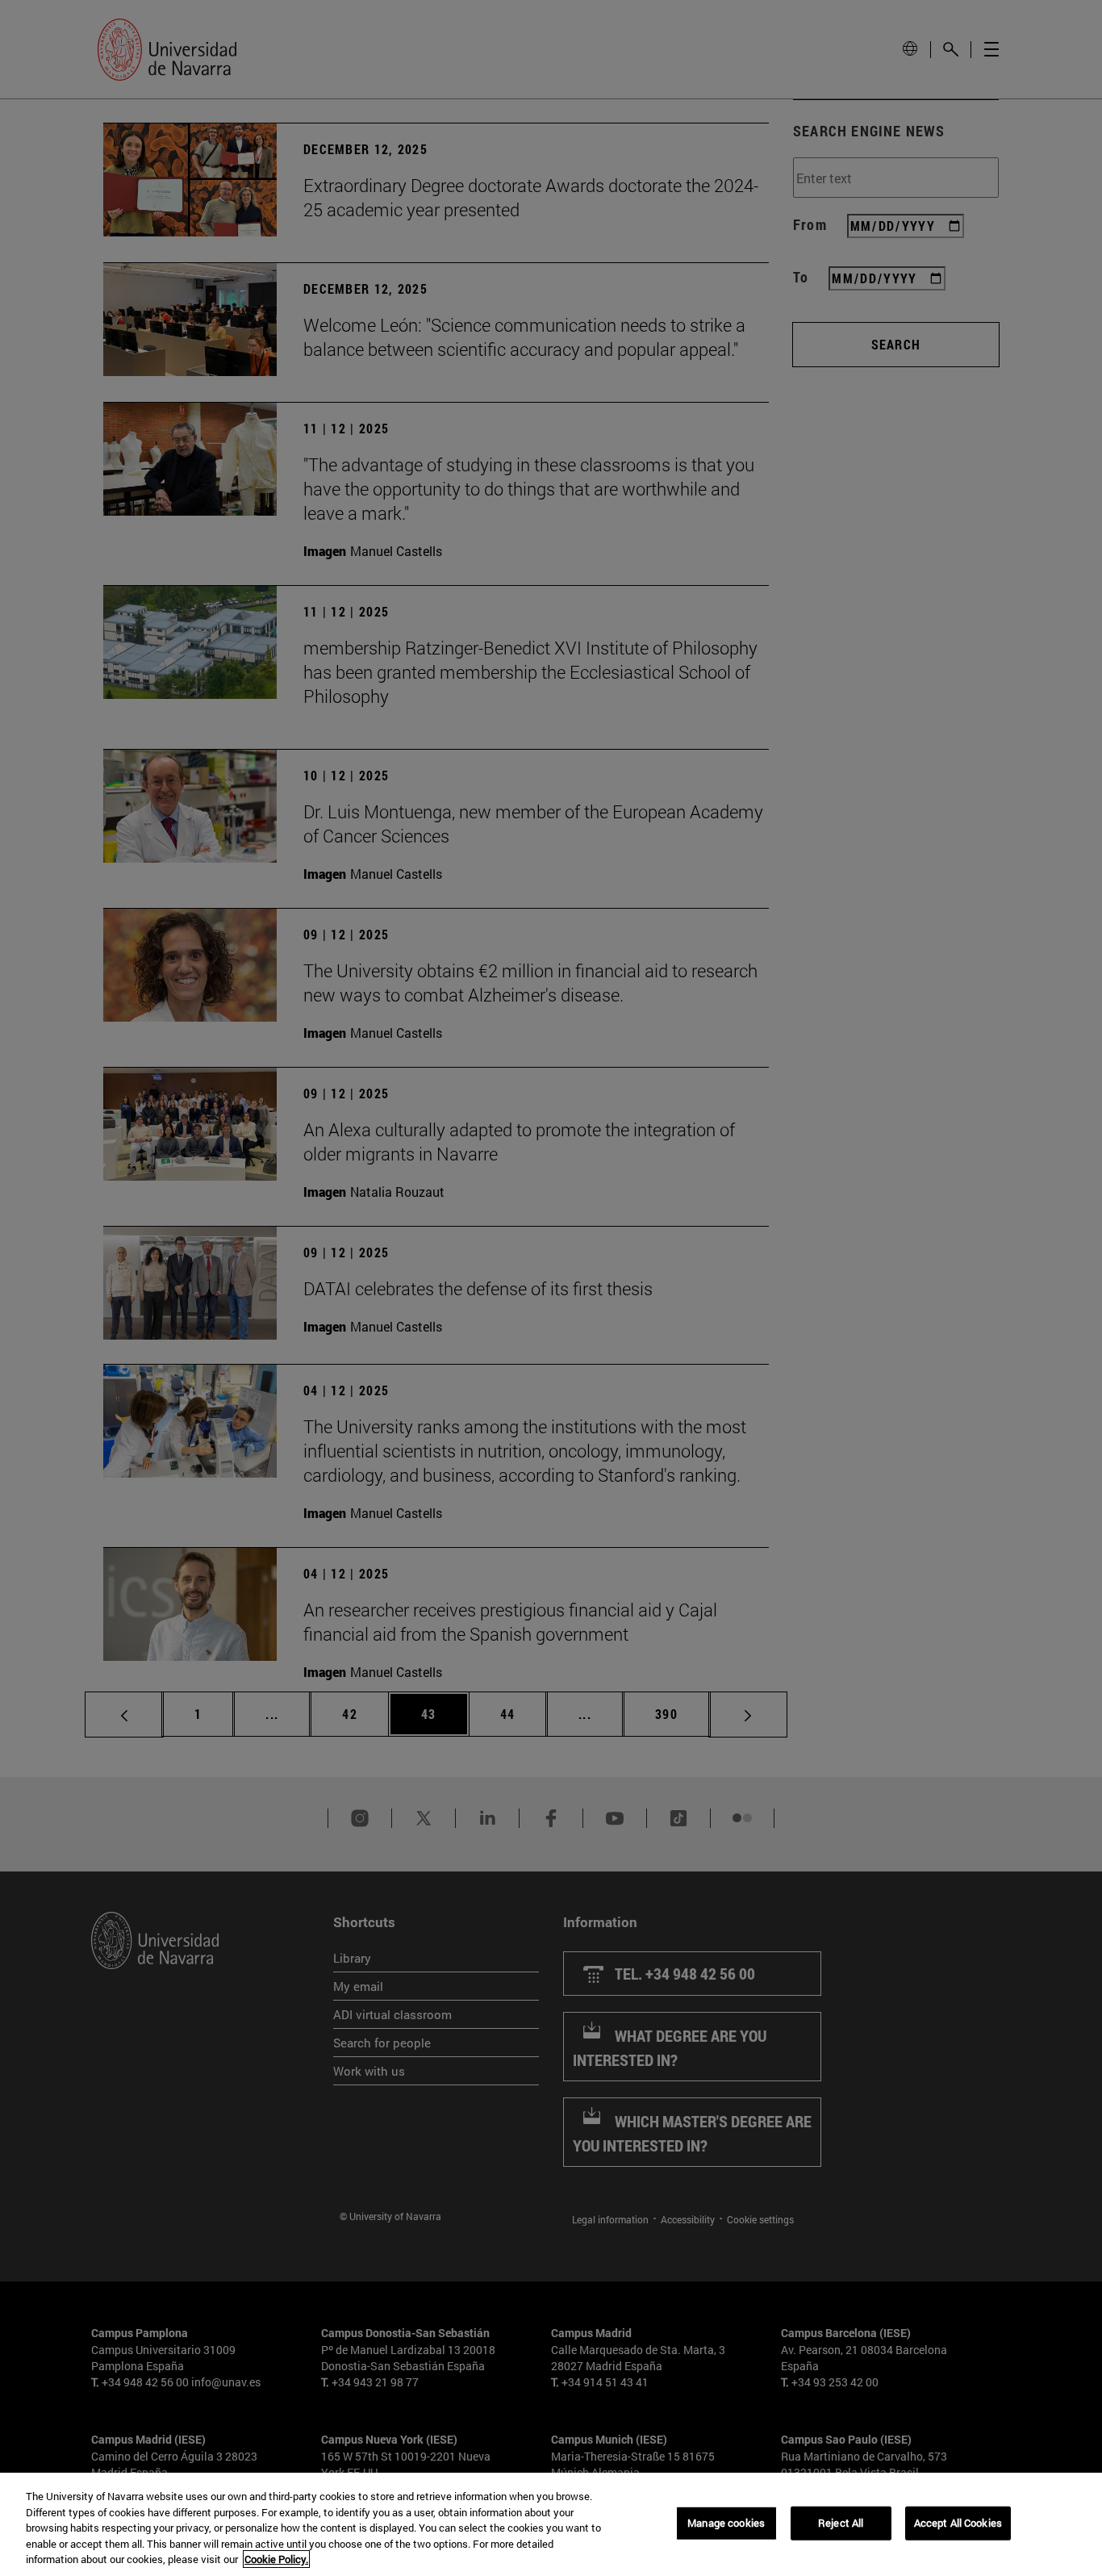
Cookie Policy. (276, 2559)
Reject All (841, 2523)
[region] (551, 2524)
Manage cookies (726, 2523)
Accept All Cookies (958, 2523)
